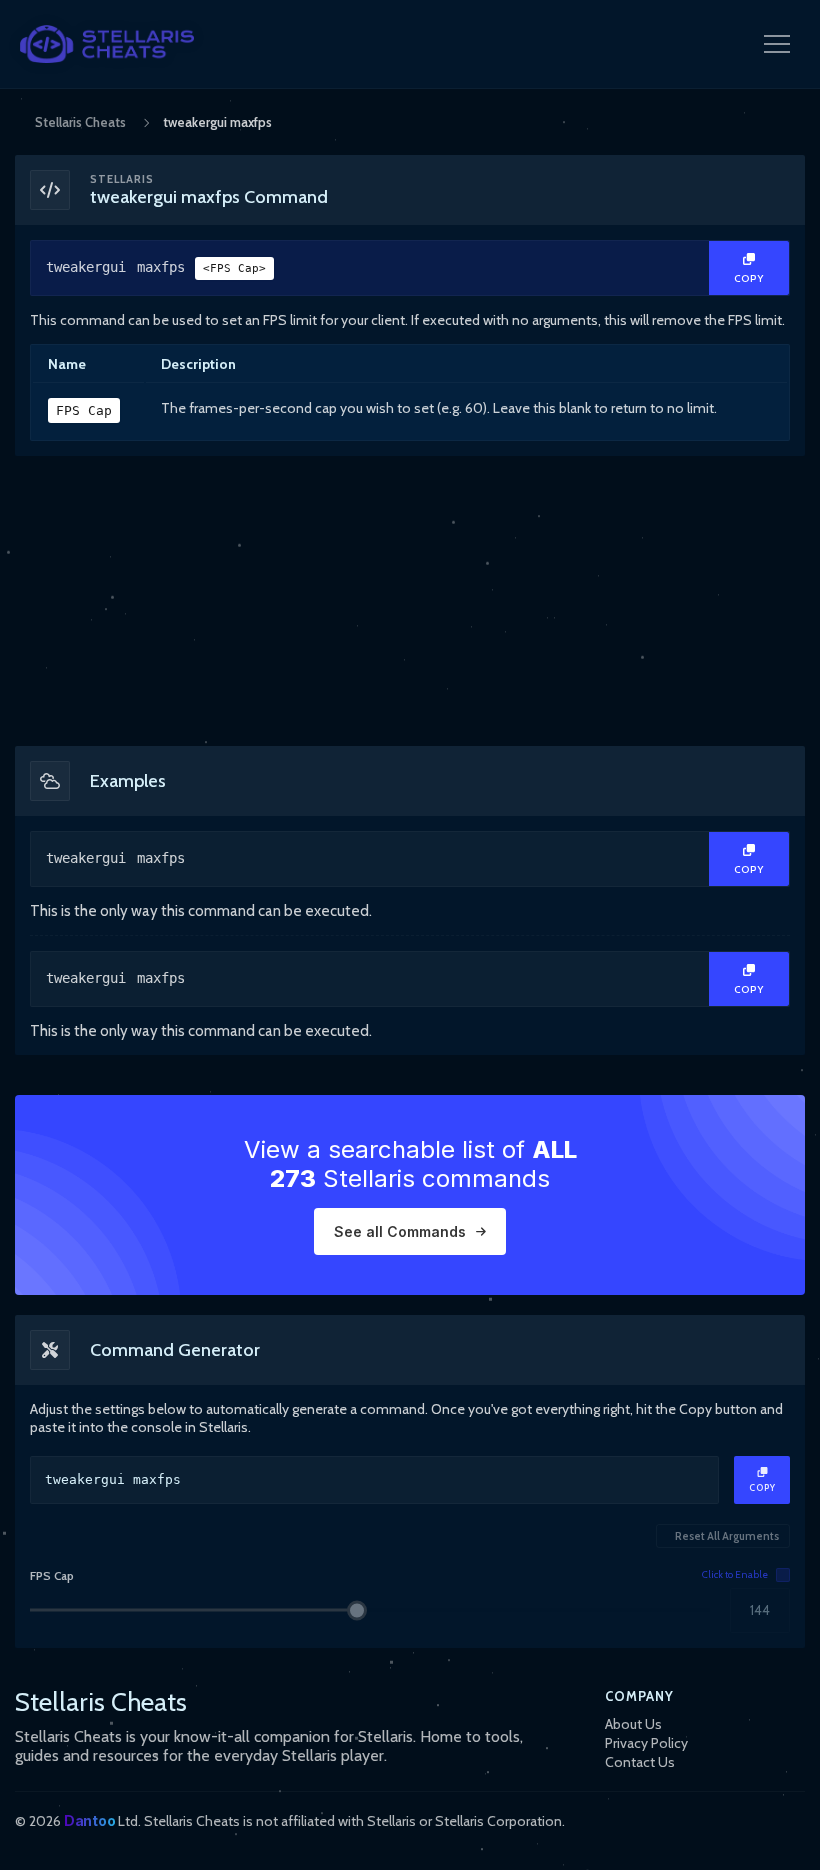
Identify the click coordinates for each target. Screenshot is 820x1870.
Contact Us (640, 1762)
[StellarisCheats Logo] (107, 44)
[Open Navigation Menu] (777, 44)
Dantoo (89, 1820)
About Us (633, 1724)
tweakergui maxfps (156, 267)
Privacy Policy (646, 1743)
